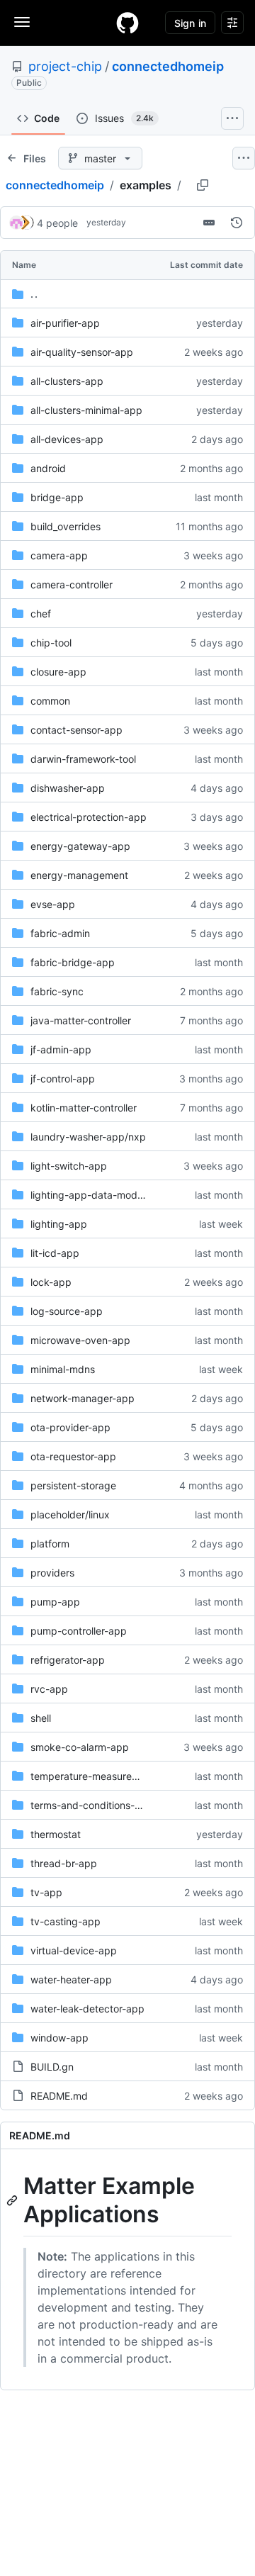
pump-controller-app (79, 1631)
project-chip (65, 66)
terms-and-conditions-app (92, 1805)
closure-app (58, 672)
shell (41, 1718)
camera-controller (72, 584)
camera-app (59, 555)
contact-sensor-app (76, 730)
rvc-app (49, 1689)
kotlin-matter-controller (84, 1108)
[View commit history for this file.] (237, 223)
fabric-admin (60, 933)
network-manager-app (83, 1398)
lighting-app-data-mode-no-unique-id (119, 1195)
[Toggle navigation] (22, 22)
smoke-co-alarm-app (80, 1747)
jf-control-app (63, 1079)
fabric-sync (57, 991)
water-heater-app (71, 1979)
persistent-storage (73, 1485)
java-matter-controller (81, 1020)
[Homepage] (127, 23)
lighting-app (59, 1224)
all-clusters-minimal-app (86, 410)
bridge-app (57, 497)
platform (50, 1544)
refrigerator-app (68, 1660)
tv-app (46, 1892)
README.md (59, 2096)
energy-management (79, 875)
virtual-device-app (74, 1950)
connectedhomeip (168, 66)
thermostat (56, 1834)
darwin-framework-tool (83, 759)
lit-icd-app (55, 1253)
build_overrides (66, 526)
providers (52, 1573)
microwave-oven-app (80, 1340)
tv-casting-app (66, 1921)
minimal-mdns (63, 1369)
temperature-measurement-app (104, 1776)
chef (41, 614)
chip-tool (51, 643)
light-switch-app (69, 1166)
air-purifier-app (65, 323)
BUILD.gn (52, 2067)
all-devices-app (67, 439)
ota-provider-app (70, 1427)
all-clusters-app (67, 381)
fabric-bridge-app (73, 962)
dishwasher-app (68, 788)
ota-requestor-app (73, 1456)
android (48, 468)
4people (57, 223)
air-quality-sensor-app (82, 352)
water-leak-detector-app (87, 2009)
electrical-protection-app (89, 817)
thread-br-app (64, 1863)
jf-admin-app (61, 1049)
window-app (59, 2038)
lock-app (51, 1282)
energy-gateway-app (80, 846)
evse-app (53, 904)
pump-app (55, 1602)
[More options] (244, 158)
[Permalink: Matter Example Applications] (13, 2200)
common (50, 701)
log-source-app (67, 1311)
